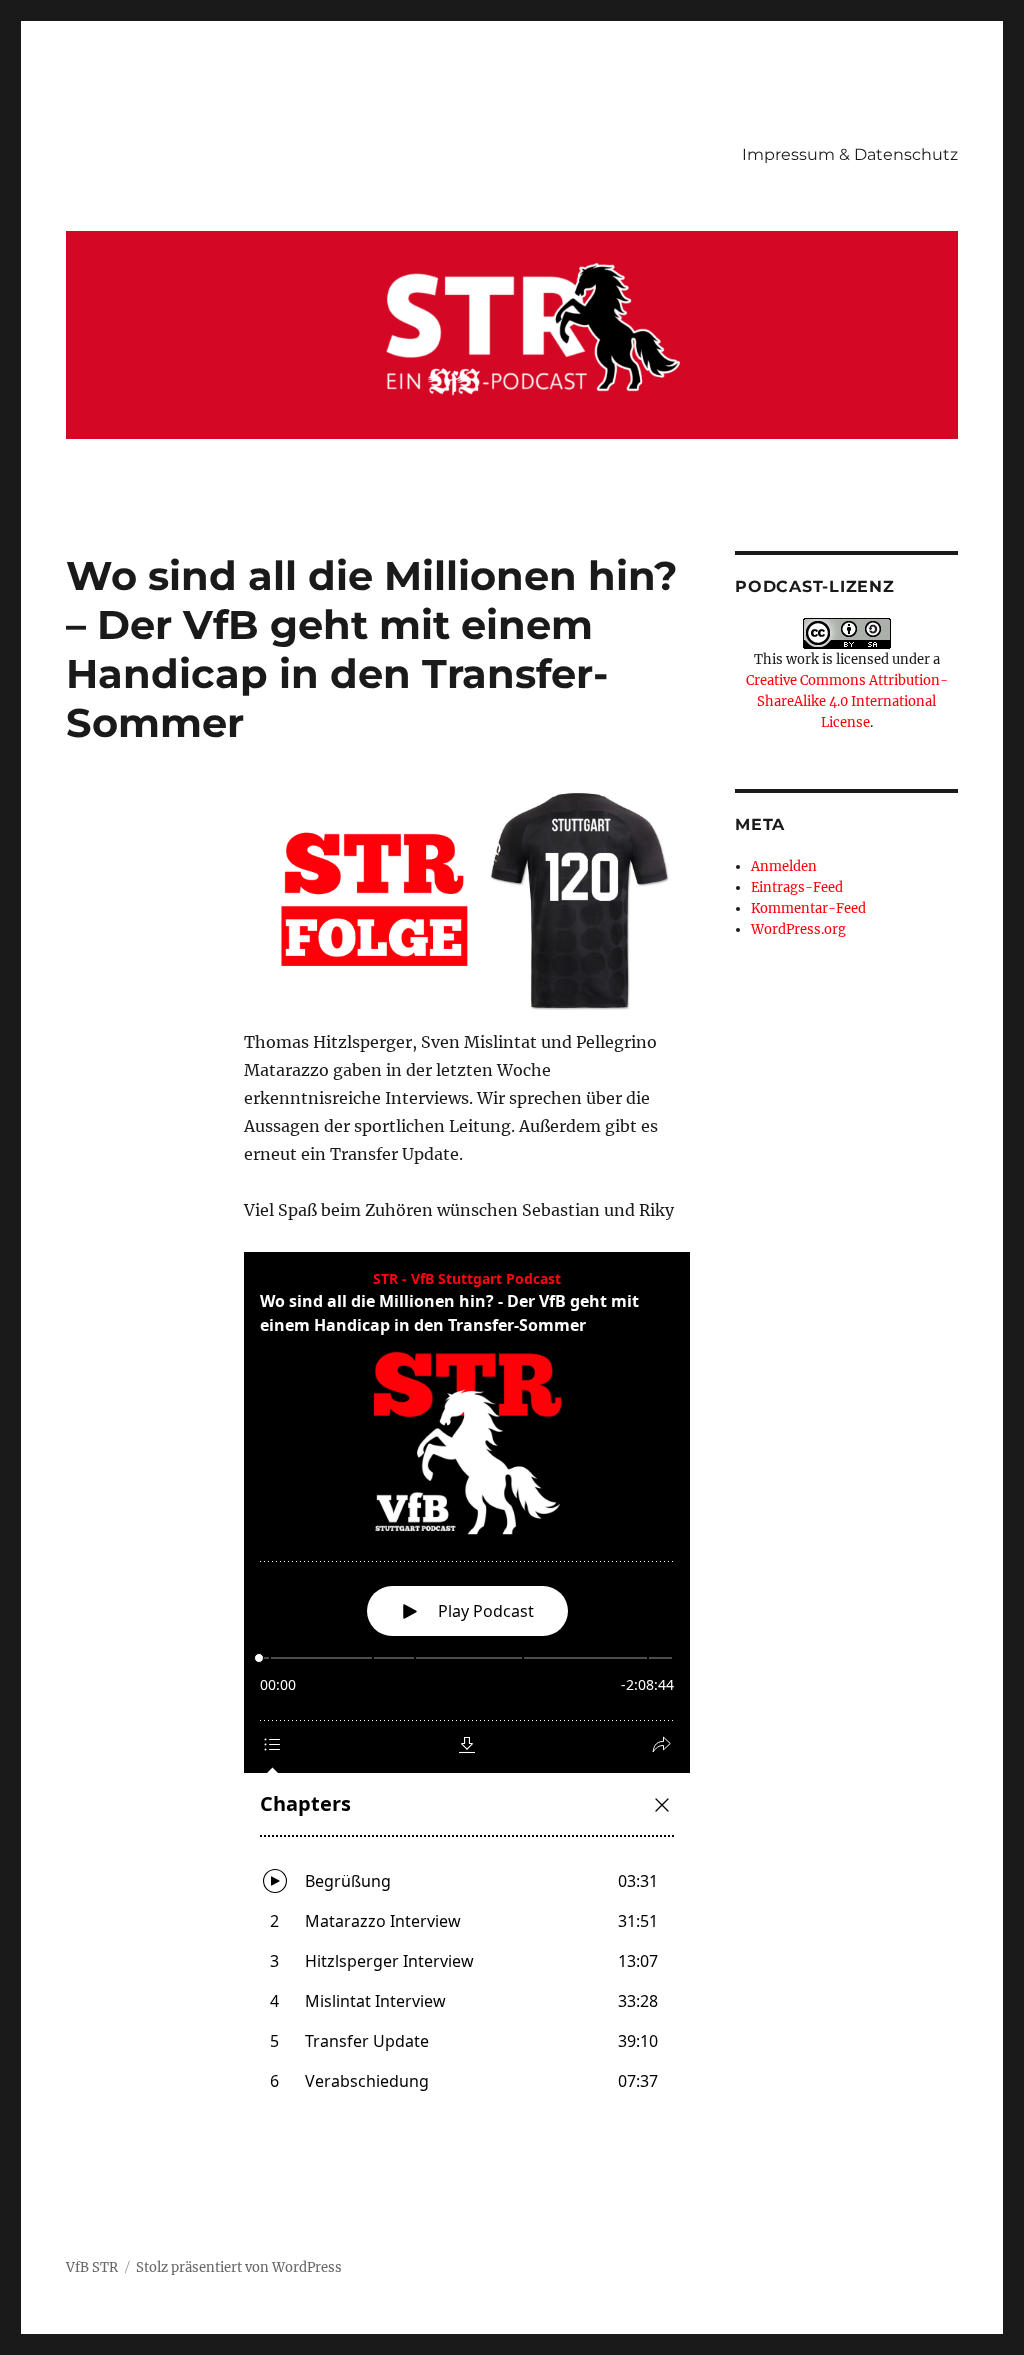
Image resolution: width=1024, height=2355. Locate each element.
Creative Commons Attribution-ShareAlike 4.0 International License (847, 701)
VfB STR (92, 2267)
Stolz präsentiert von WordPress (239, 2267)
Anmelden (784, 866)
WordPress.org (798, 929)
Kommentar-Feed (808, 908)
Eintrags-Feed (797, 887)
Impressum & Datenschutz (850, 154)
